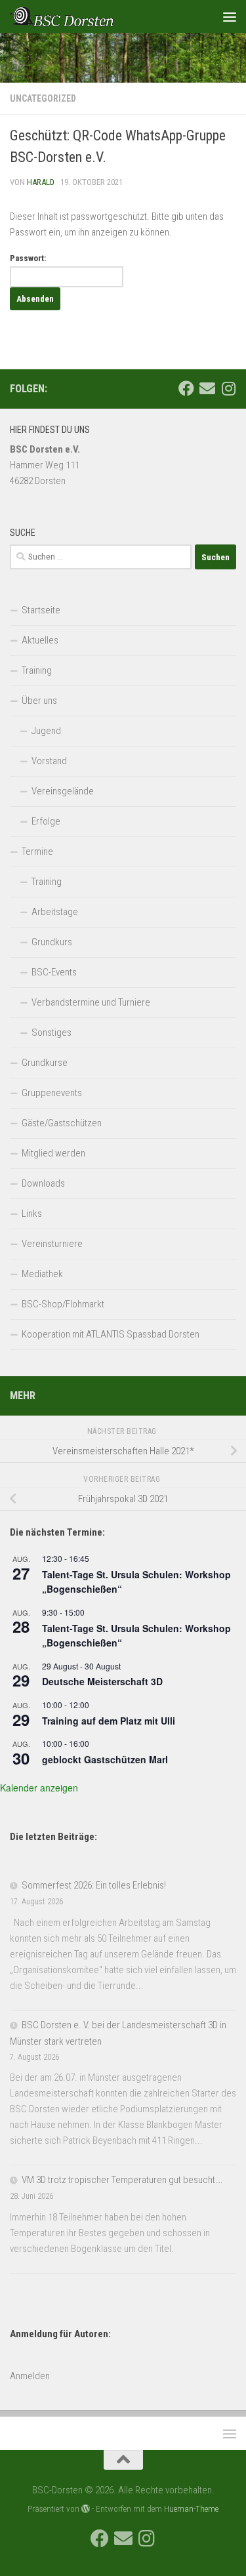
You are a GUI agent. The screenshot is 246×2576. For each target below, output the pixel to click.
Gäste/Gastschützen (62, 1123)
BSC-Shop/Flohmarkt (63, 1304)
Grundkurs (52, 942)
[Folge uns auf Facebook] (186, 388)
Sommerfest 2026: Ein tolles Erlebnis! (94, 1885)
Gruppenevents (52, 1093)
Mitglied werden (53, 1153)
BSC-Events (54, 972)
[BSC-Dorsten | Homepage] (79, 16)
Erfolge (46, 821)
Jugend (46, 731)
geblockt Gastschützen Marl (105, 1759)
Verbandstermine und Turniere (91, 1002)
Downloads (43, 1183)
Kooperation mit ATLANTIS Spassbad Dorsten (111, 1334)
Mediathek (42, 1274)
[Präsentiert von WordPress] (86, 2509)
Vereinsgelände (63, 791)
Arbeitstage (55, 912)
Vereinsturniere (52, 1244)
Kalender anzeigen (39, 1788)
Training (37, 670)
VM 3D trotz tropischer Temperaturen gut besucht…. (122, 2180)
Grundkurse (45, 1063)
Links (32, 1214)
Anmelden (30, 2376)
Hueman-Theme (191, 2509)
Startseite (41, 610)
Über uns (39, 701)
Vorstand (49, 761)
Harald (41, 182)
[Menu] (230, 16)
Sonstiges (51, 1032)
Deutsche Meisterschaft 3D (102, 1681)
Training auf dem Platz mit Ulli (109, 1721)
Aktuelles (40, 640)
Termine (37, 851)
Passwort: (28, 258)
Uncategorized (43, 98)
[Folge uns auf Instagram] (228, 388)
